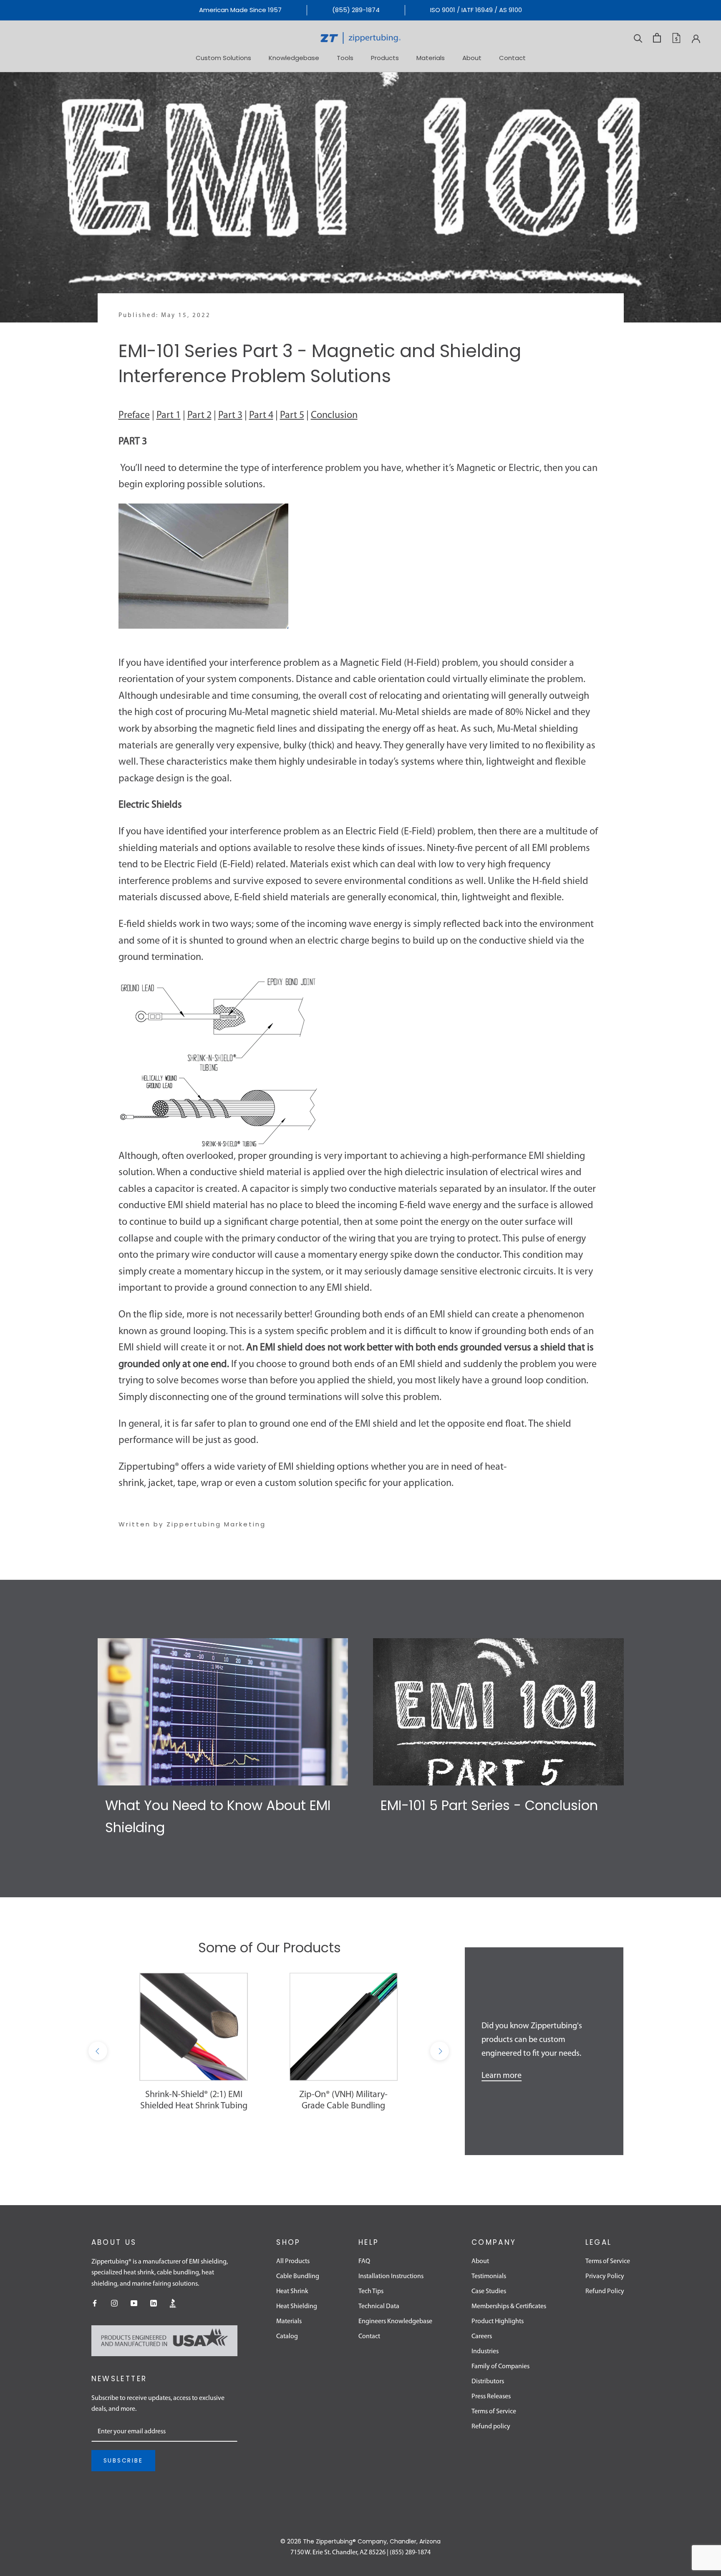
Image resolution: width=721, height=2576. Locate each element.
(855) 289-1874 (356, 10)
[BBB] (173, 2303)
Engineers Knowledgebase (395, 2322)
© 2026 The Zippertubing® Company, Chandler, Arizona (360, 2541)
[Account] (696, 38)
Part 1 (169, 415)
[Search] (638, 38)
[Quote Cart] (676, 38)
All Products (293, 2261)
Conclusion (334, 415)
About (472, 57)
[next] (440, 2051)
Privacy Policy (605, 2276)
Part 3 (230, 415)
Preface (134, 415)
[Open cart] (657, 38)
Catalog (287, 2337)
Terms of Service (494, 2412)
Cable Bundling (298, 2276)
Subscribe (123, 2460)
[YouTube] (134, 2303)
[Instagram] (114, 2303)
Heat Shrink (292, 2291)
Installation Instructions (391, 2276)
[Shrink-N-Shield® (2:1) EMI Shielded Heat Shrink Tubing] (194, 2027)
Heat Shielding (297, 2307)
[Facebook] (95, 2303)
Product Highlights (498, 2322)
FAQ (364, 2261)
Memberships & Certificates (509, 2307)
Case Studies (489, 2291)
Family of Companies (500, 2367)
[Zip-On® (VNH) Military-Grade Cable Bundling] (344, 2027)
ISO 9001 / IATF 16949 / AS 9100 (476, 10)
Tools (345, 57)
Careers (482, 2337)
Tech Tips (371, 2291)
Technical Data (379, 2307)
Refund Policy (605, 2291)
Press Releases (491, 2397)
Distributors (488, 2382)
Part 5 (292, 415)
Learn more (502, 2076)
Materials (431, 57)
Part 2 (199, 415)
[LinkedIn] (154, 2303)
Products (385, 57)
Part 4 (261, 415)
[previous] (98, 2051)
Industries (485, 2352)
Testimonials (489, 2276)
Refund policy (491, 2427)
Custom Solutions (223, 57)
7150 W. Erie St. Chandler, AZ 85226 (338, 2553)
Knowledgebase (294, 57)
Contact (512, 57)
